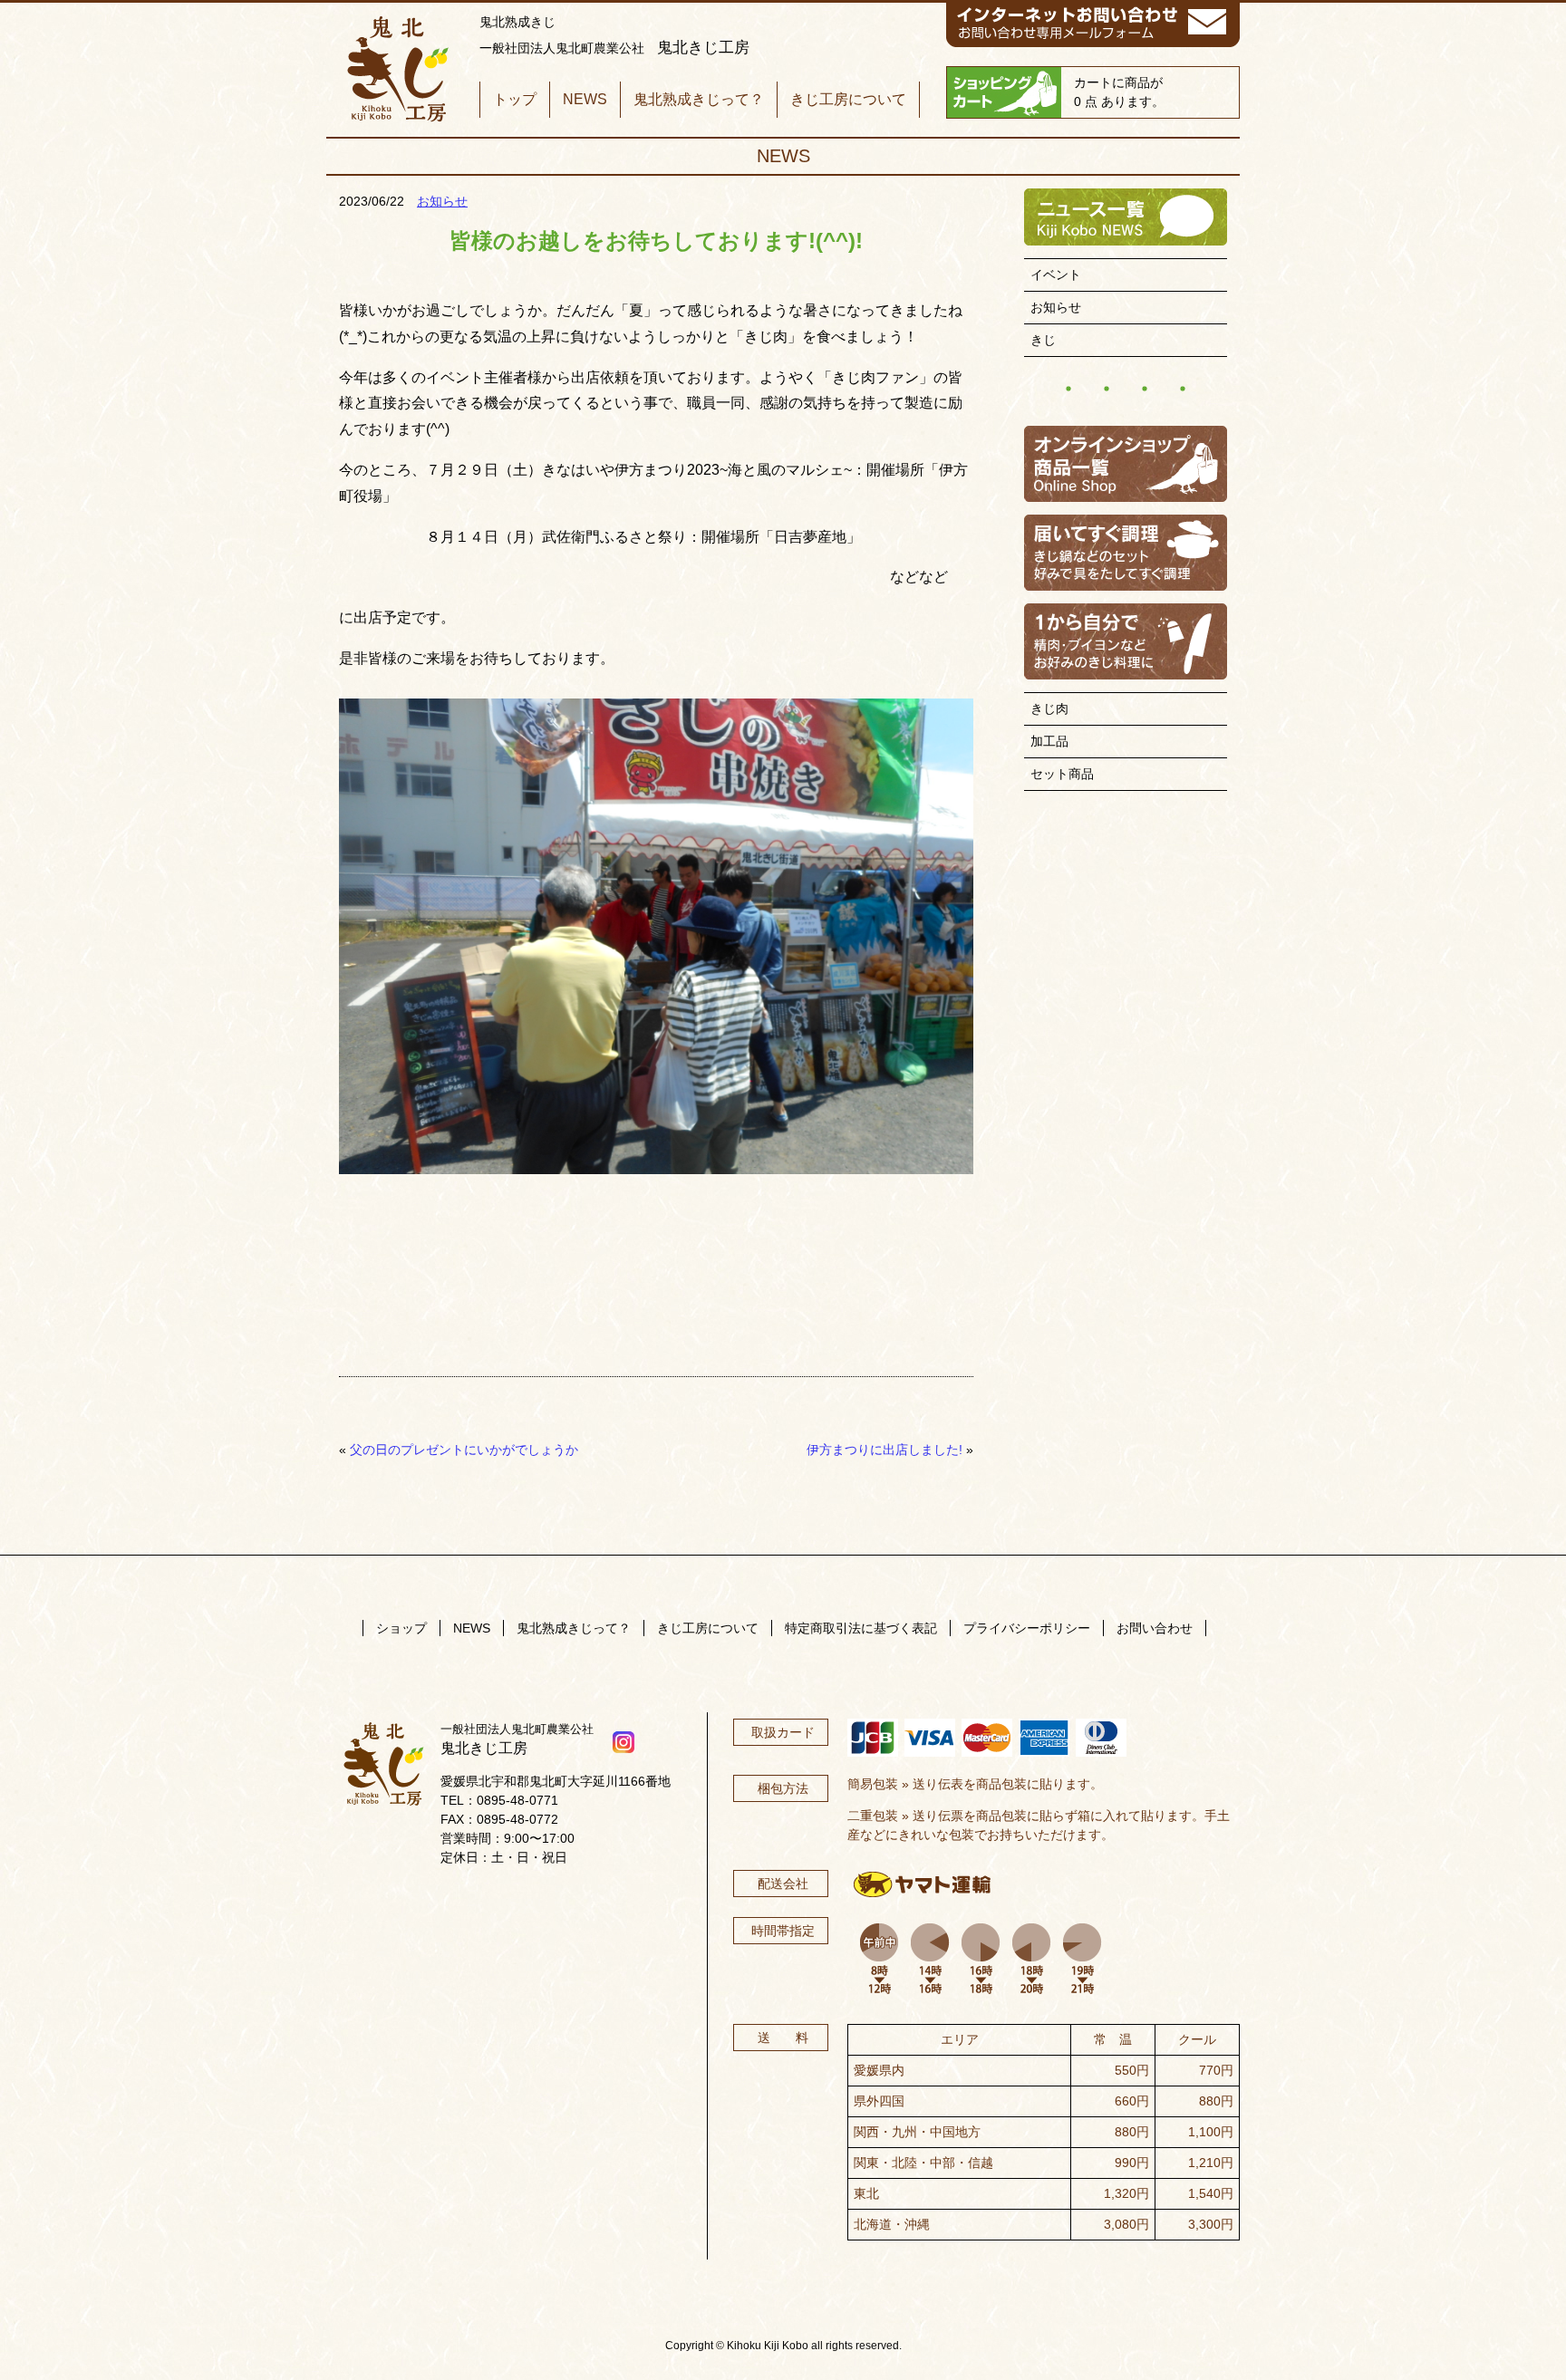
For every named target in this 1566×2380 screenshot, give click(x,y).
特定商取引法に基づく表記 (861, 1628)
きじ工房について (848, 99)
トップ (515, 99)
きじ (1043, 340)
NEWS (585, 99)
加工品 (1049, 741)
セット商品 (1062, 774)
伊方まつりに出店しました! (884, 1450)
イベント (1056, 275)
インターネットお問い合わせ (1093, 25)
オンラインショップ (1126, 464)
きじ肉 (1049, 708)
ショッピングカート (1004, 92)
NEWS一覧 (1126, 217)
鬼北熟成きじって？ (699, 99)
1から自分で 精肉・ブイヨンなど (1126, 641)
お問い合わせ (1155, 1628)
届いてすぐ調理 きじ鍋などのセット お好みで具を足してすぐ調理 (1126, 553)
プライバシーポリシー (1027, 1628)
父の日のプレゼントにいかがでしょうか (464, 1450)
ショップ (401, 1628)
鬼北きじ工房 (396, 70)
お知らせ (442, 201)
